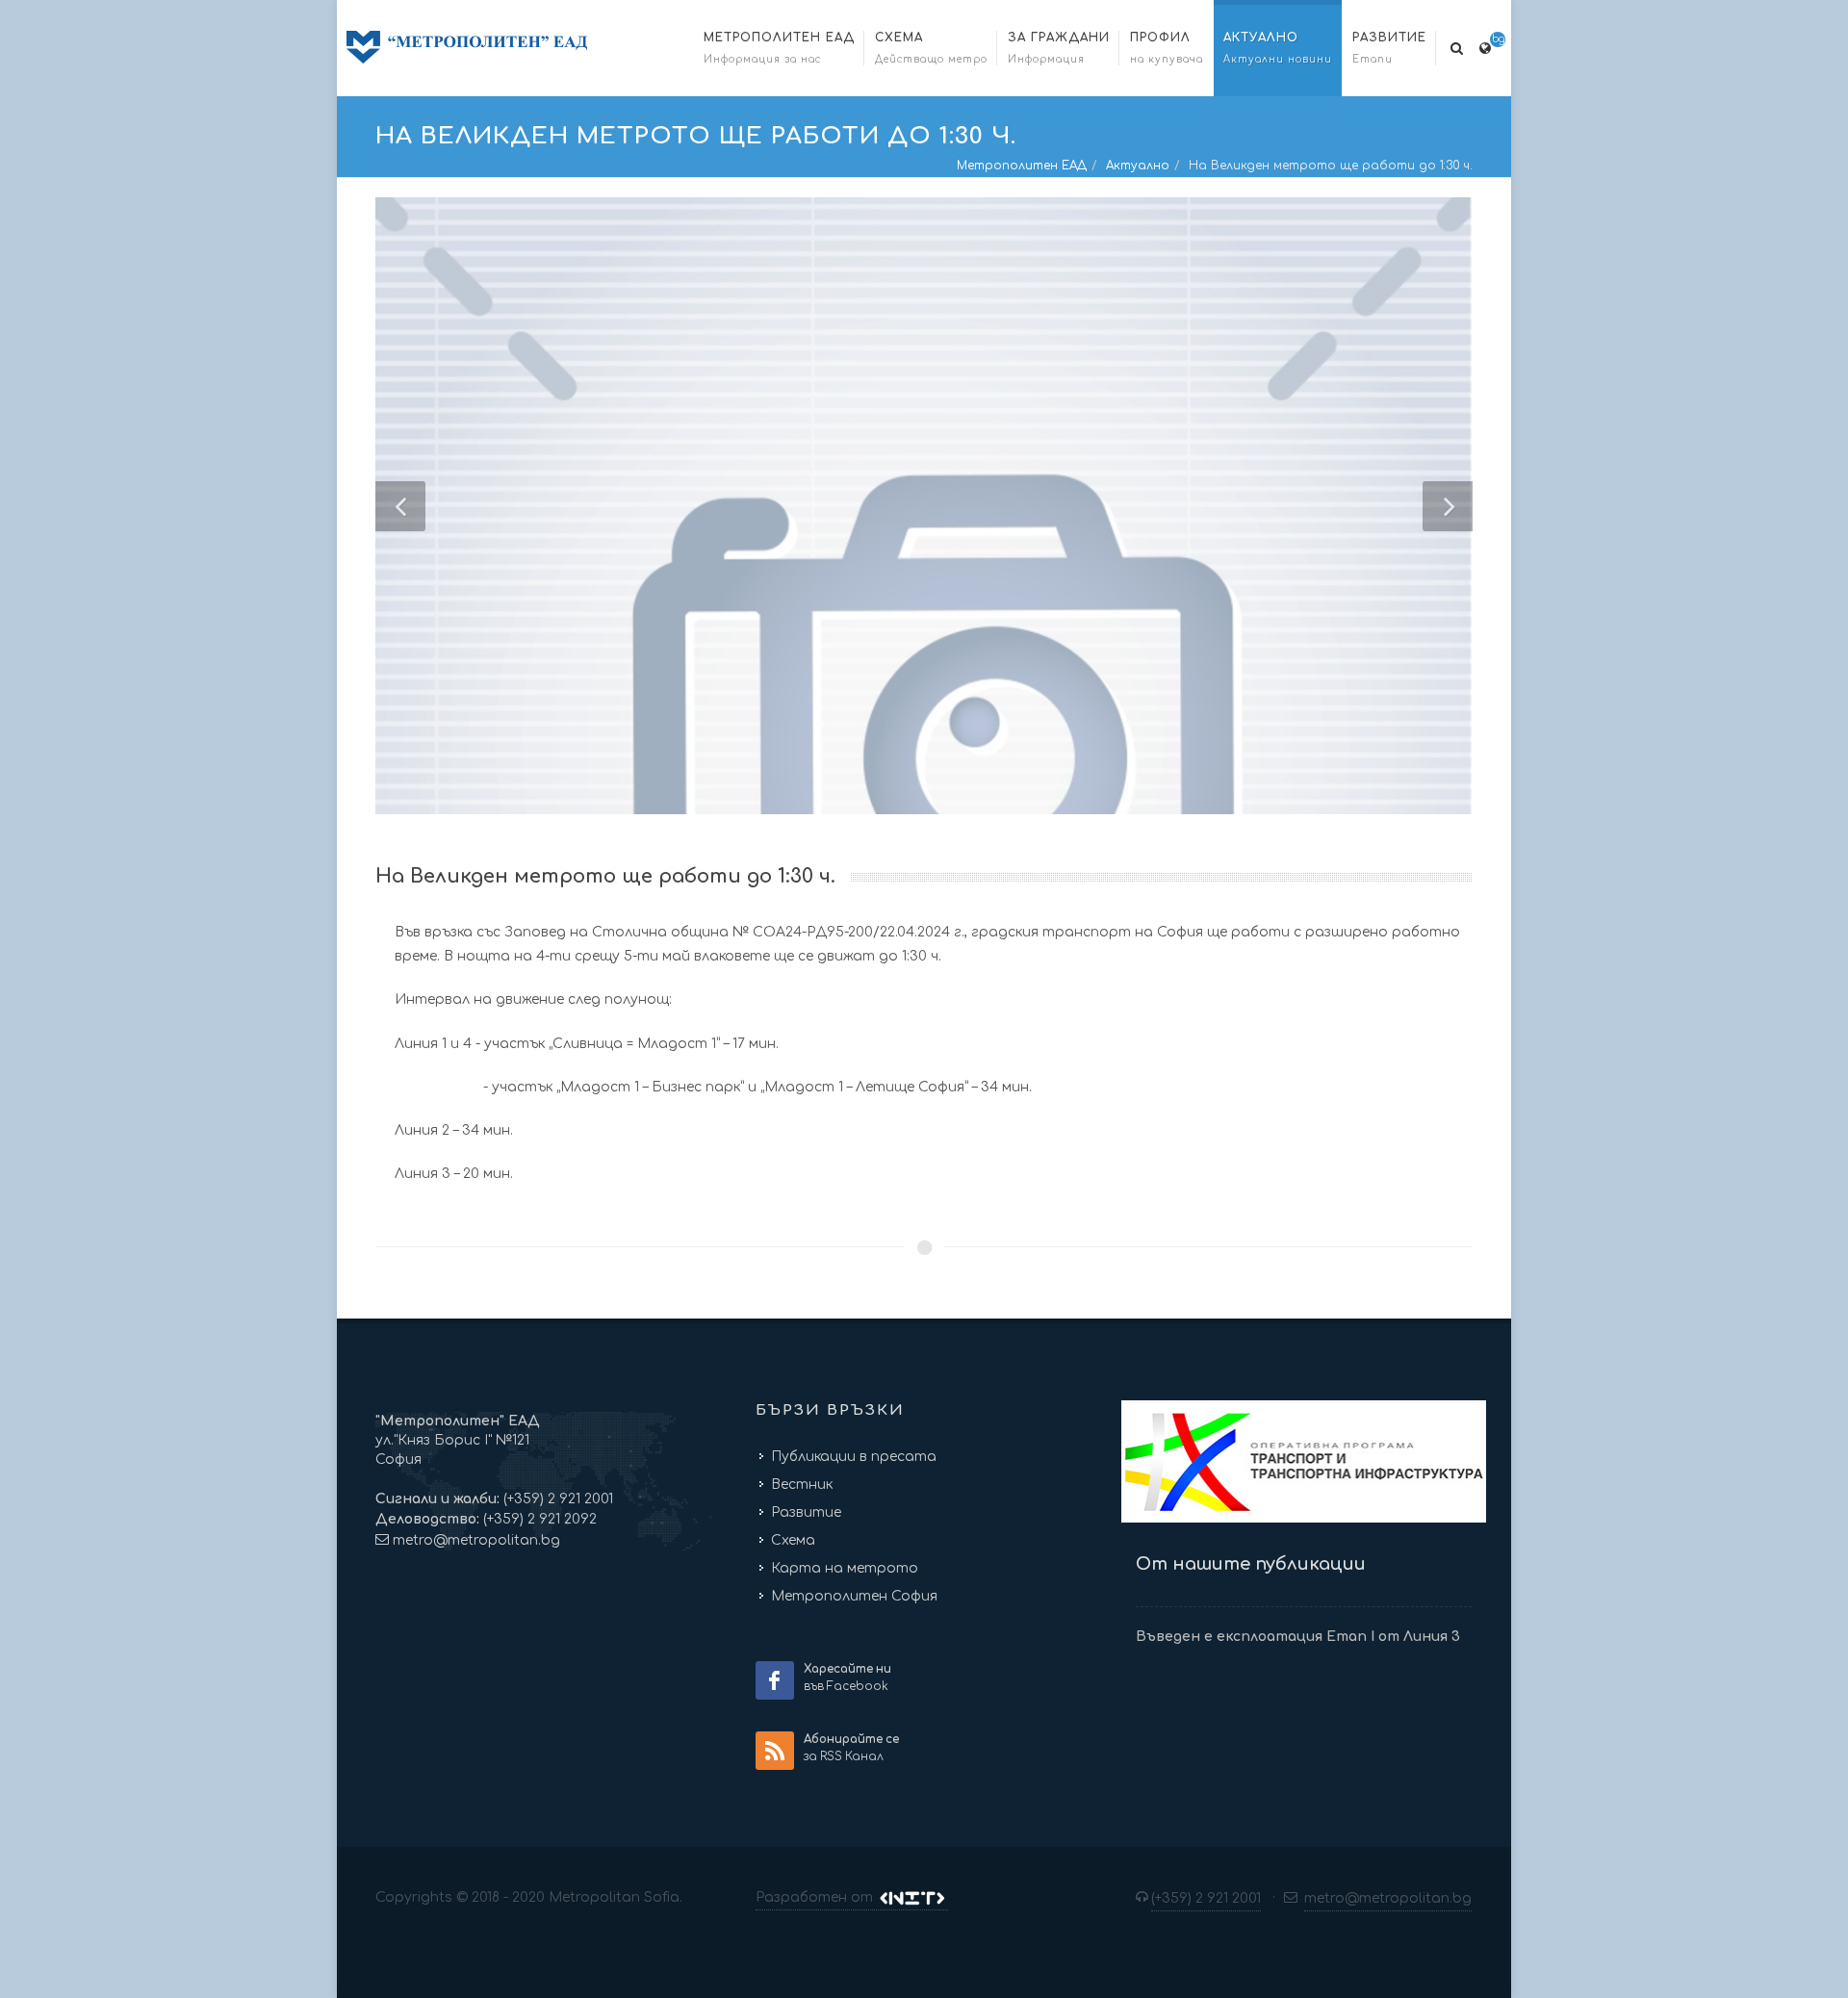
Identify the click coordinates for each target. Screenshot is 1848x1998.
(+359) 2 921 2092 (538, 1519)
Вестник (802, 1485)
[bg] (1485, 45)
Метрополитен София (854, 1596)
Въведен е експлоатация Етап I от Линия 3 (1298, 1637)
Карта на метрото (845, 1568)
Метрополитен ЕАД (1022, 166)
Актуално (1138, 166)
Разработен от (816, 1897)
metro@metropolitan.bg (476, 1540)
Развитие (806, 1512)
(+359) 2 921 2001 (556, 1499)
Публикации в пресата (854, 1457)
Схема (793, 1540)
